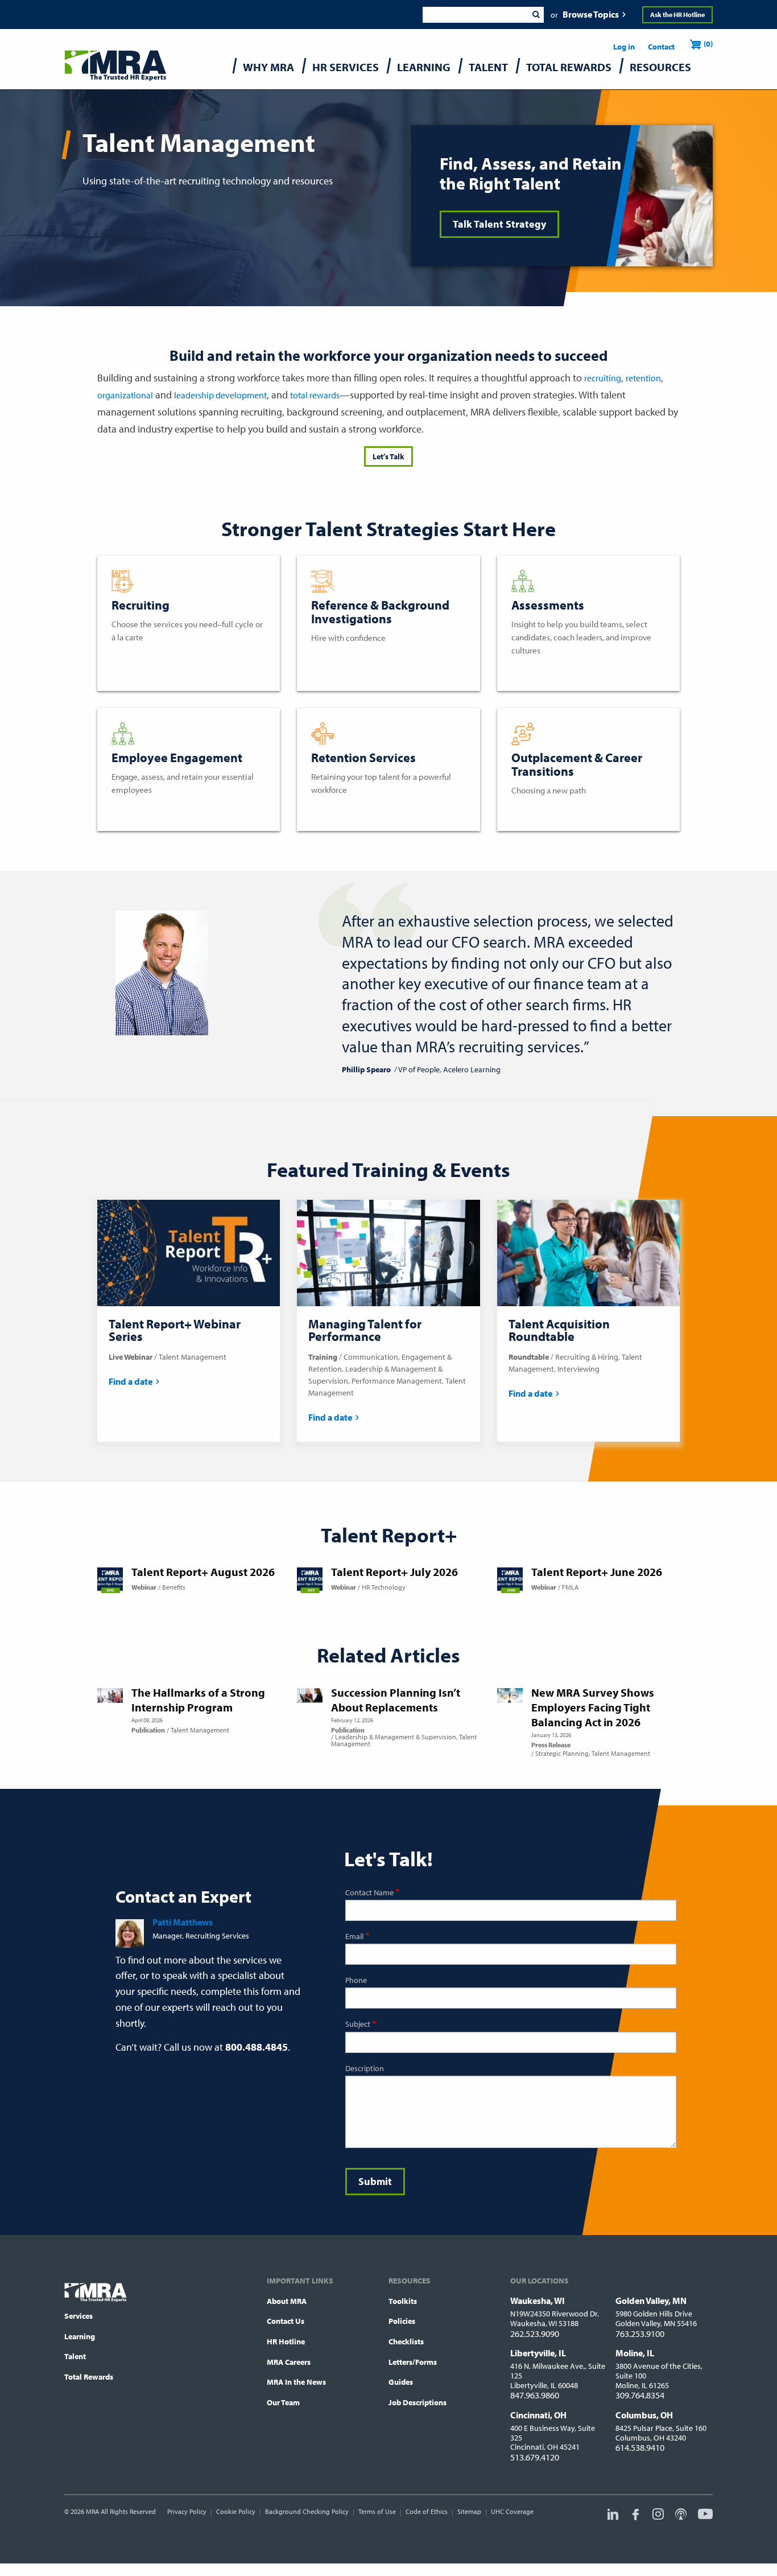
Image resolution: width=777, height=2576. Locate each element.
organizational (125, 395)
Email (354, 1936)
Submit (536, 15)
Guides (401, 2382)
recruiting (603, 378)
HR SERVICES (346, 67)
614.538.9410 (640, 2447)
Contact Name (369, 1892)
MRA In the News (296, 2382)
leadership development (220, 395)
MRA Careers (289, 2362)
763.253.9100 (640, 2334)
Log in (624, 47)
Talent (75, 2356)
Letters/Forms (413, 2362)
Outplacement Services (557, 809)
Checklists (406, 2342)
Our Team (283, 2402)
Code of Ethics (427, 2511)
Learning (80, 2336)
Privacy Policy (187, 2511)
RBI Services (335, 657)
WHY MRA (268, 67)
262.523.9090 (535, 2334)
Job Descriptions (418, 2402)
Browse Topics (591, 14)
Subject (358, 2024)
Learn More (134, 656)
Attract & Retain (343, 809)
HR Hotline (286, 2342)
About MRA (287, 2301)
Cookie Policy (236, 2511)
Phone (356, 1980)
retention (643, 378)
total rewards (315, 395)
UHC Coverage (512, 2511)
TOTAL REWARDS (569, 67)
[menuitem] (268, 70)
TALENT (488, 67)
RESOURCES (660, 67)
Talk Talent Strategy (499, 224)
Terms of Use (377, 2511)
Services (78, 2316)
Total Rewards (89, 2377)
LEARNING (424, 67)
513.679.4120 (535, 2457)
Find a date (131, 1381)
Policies (402, 2321)
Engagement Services (154, 809)
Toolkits (403, 2301)
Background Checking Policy (307, 2511)
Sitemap (469, 2511)
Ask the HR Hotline (677, 15)
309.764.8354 (640, 2395)
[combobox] (475, 15)
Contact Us (286, 2321)
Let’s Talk (388, 456)
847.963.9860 (535, 2395)
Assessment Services (552, 669)
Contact (661, 47)
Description (365, 2068)
